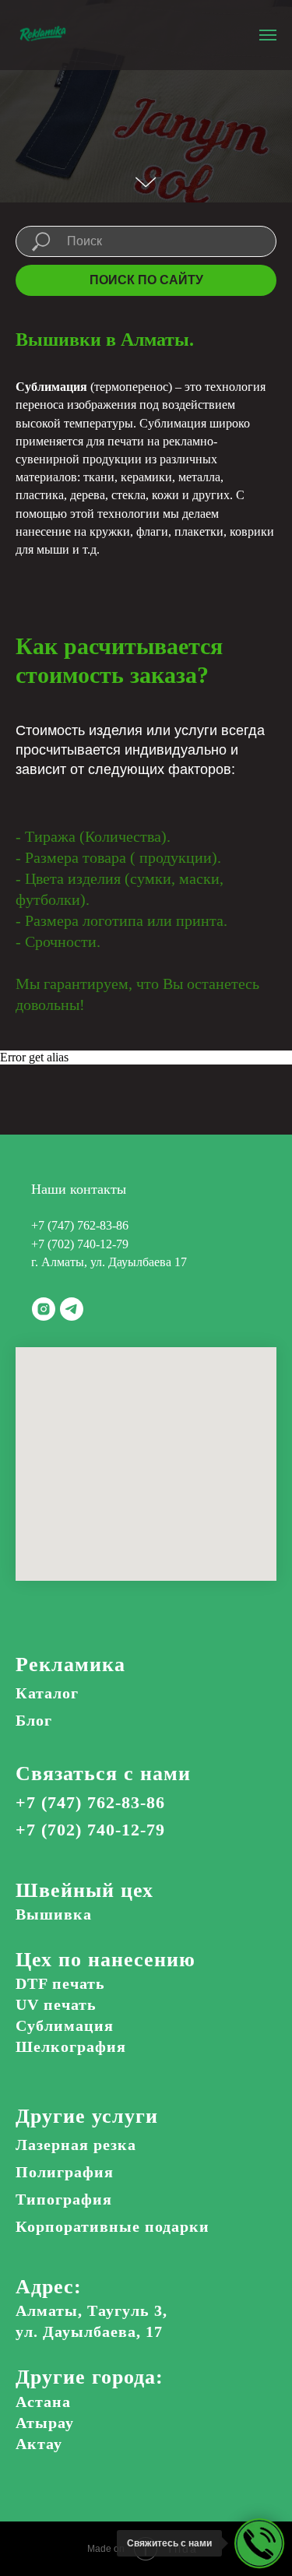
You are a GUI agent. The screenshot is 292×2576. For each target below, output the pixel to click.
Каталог (47, 2495)
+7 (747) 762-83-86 (80, 2027)
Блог (34, 2522)
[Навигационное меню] (268, 35)
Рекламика (70, 2467)
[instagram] (44, 2111)
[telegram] (72, 2111)
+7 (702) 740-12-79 (80, 2046)
